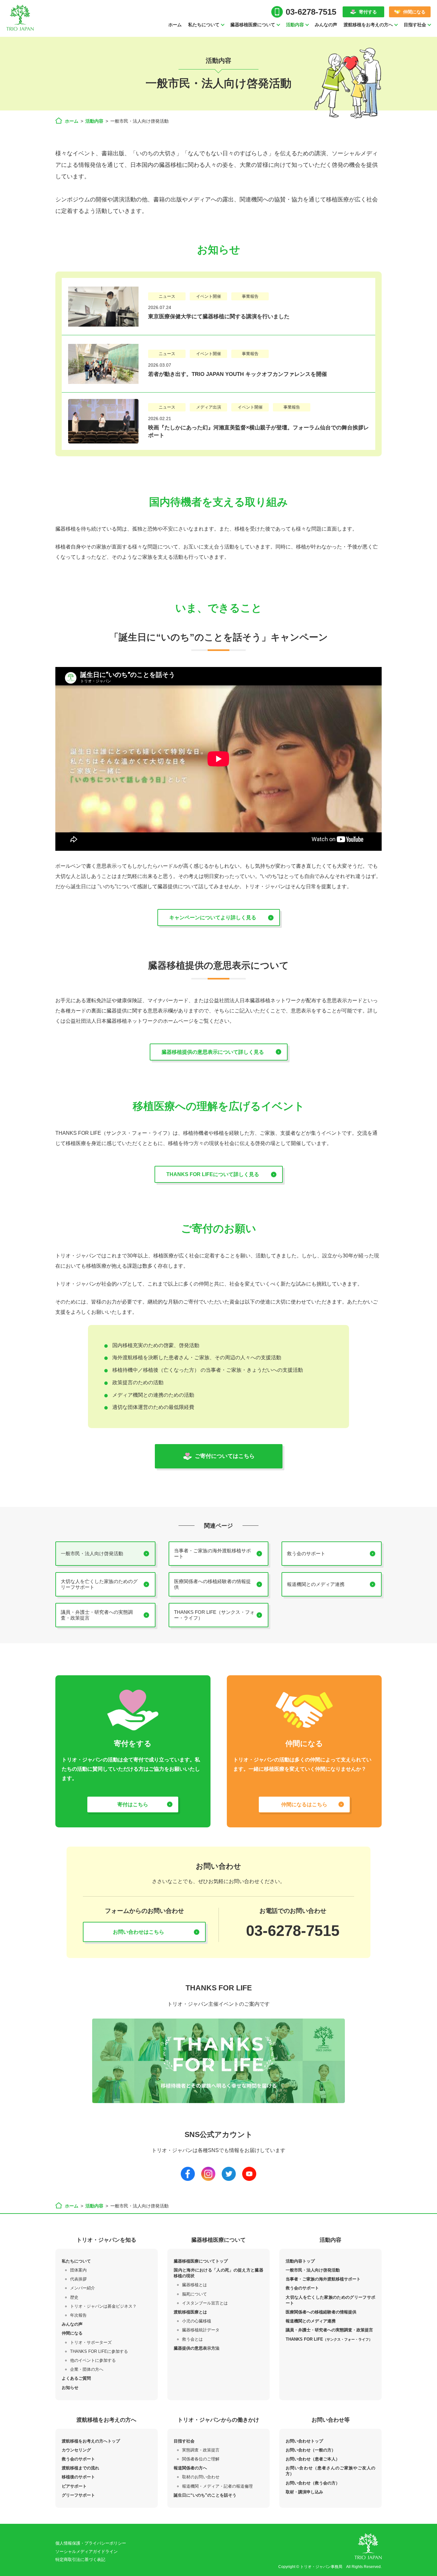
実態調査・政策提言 (201, 2450)
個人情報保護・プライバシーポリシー (91, 2543)
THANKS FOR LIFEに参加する (99, 2351)
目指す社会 (184, 2441)
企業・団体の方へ (87, 2369)
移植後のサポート (78, 2477)
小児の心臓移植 (197, 2321)
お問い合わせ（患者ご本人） (313, 2459)
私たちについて (76, 2261)
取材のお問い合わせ (201, 2477)
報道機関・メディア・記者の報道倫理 (217, 2486)
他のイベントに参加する (93, 2360)
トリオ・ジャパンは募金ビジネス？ (103, 2306)
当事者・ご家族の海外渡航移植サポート (323, 2279)
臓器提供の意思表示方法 (197, 2348)
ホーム (175, 25)
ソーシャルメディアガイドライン (87, 2552)
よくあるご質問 (76, 2378)
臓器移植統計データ (201, 2330)
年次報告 (78, 2315)
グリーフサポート (78, 2495)
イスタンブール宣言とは (205, 2303)
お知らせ (70, 2388)
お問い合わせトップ (304, 2441)
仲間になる (414, 12)
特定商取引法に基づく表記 (80, 2560)
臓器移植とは (195, 2285)
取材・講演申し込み (304, 2492)
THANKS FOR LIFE (329, 2339)
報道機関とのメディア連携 (311, 2321)
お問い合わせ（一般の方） (311, 2450)
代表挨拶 (78, 2279)
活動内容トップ (300, 2261)
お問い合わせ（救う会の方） (313, 2483)
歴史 (74, 2297)
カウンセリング (76, 2450)
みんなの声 (326, 25)
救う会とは (192, 2339)
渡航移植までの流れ (80, 2468)
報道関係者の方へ (190, 2468)
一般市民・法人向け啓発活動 (313, 2270)
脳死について (195, 2294)
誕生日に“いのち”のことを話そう (205, 2495)
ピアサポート (74, 2486)
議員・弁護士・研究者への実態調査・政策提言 (329, 2330)
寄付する (368, 12)
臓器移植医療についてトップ (201, 2261)
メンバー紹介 (83, 2288)
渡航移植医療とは (190, 2312)
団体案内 (78, 2270)
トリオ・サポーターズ (91, 2342)
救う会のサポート (302, 2288)
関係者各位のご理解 (201, 2459)
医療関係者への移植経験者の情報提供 (321, 2312)
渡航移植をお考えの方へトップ (91, 2441)
